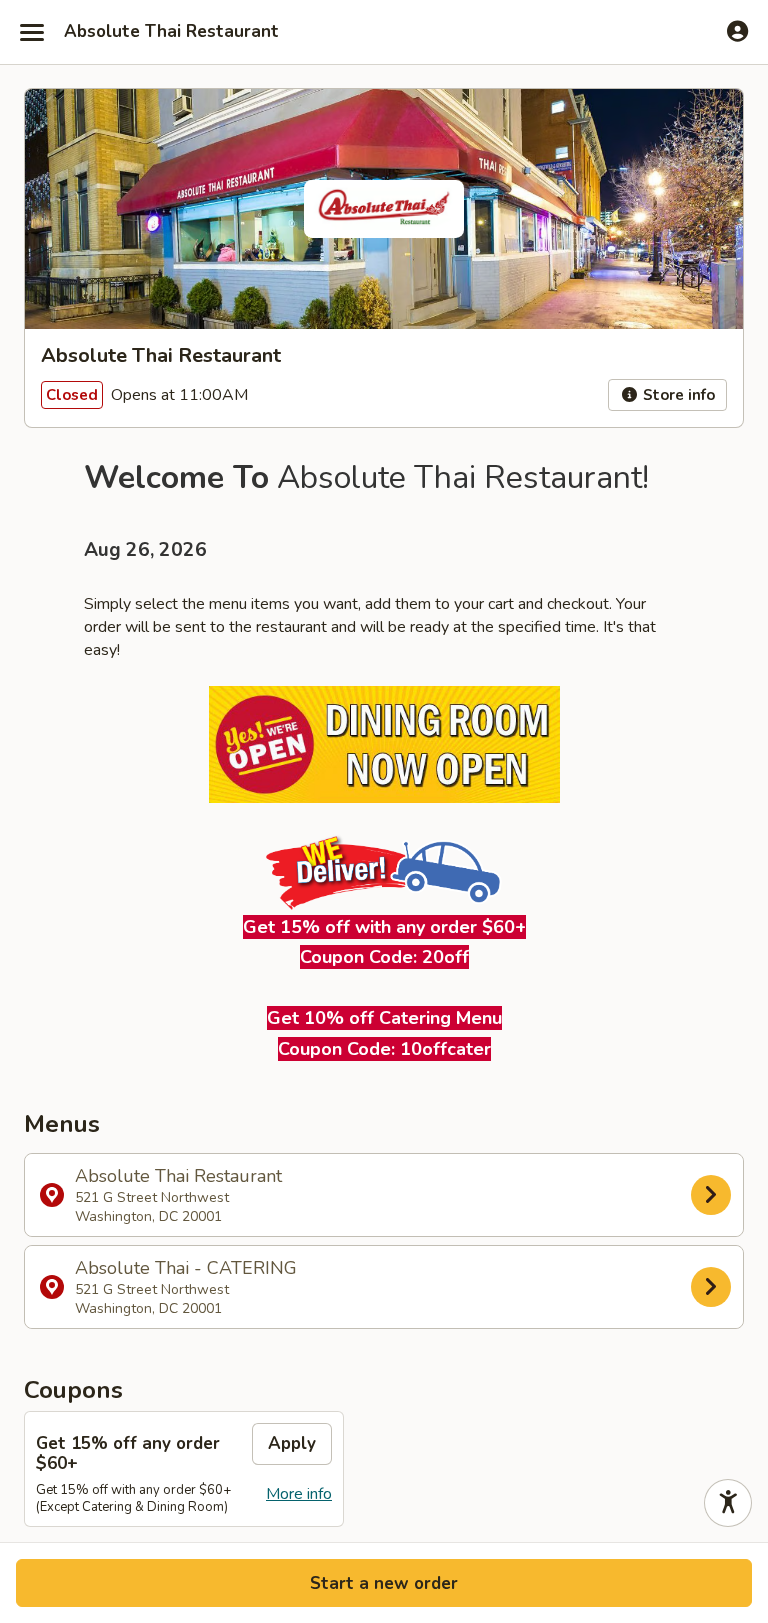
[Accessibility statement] (728, 1503)
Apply (292, 1443)
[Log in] (737, 31)
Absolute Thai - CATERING (186, 1287)
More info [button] (299, 1494)
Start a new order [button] (384, 1583)
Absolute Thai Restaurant (171, 32)
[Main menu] (32, 32)
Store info (677, 395)
